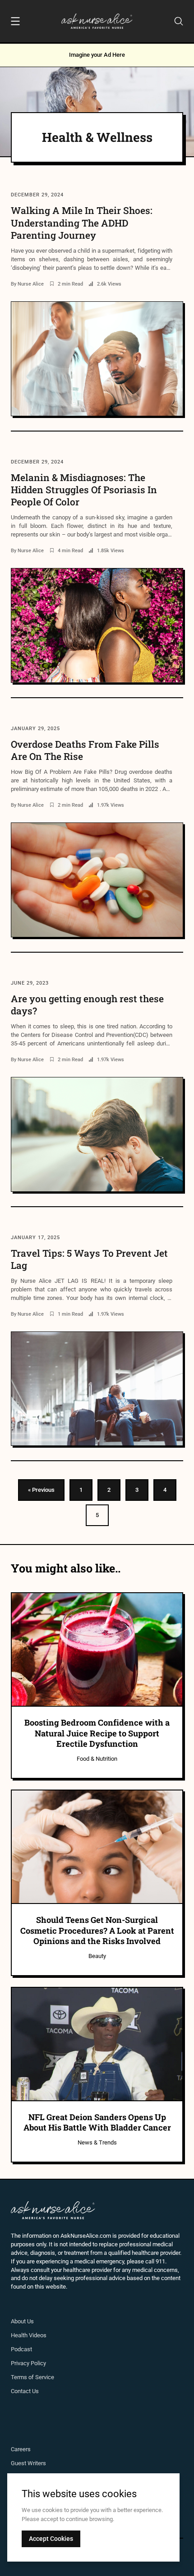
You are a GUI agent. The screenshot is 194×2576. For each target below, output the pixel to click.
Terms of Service (32, 2377)
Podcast (21, 2349)
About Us (22, 2321)
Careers (21, 2449)
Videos (38, 2335)
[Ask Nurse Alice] (97, 21)
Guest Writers (28, 2463)
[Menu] (15, 23)
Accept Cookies (51, 2539)
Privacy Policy (28, 2363)
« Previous (41, 1490)
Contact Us (25, 2391)
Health (20, 2335)
